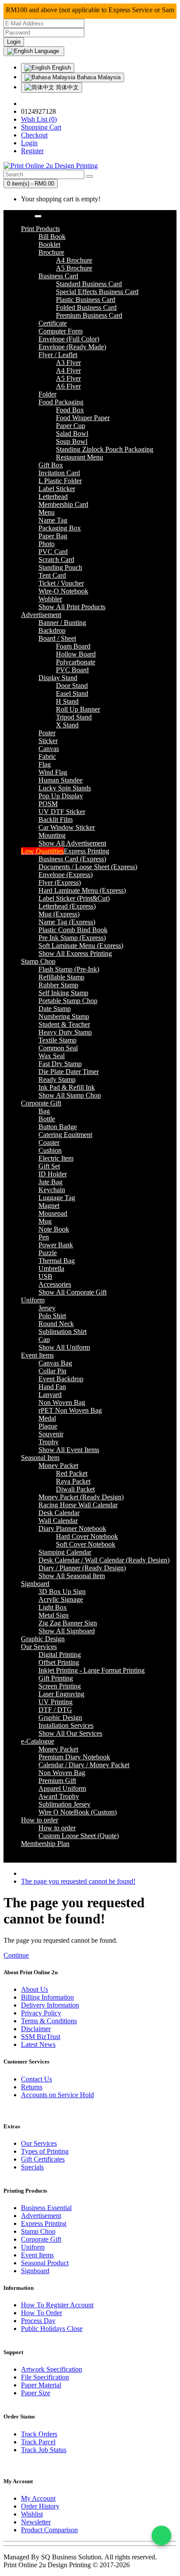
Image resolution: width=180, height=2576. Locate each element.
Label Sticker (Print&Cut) (74, 898)
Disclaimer (36, 2029)
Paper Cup (71, 426)
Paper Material (41, 2385)
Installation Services (66, 1725)
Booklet (49, 244)
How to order (57, 1828)
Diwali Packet (75, 1489)
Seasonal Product (45, 2263)
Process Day (38, 2321)
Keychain (52, 1190)
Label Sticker (57, 489)
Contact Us (36, 2079)
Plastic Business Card (86, 300)
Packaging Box (60, 528)
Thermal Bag (57, 1261)
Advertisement (41, 2216)
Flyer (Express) (60, 883)
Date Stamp (55, 1009)
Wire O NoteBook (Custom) (78, 1812)
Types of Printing (45, 2151)
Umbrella (51, 1269)
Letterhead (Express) (67, 906)
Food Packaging (61, 402)
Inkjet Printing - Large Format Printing (92, 1670)
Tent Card (52, 575)
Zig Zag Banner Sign (68, 1623)
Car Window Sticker (67, 827)
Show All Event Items (69, 1450)
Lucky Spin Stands (65, 788)
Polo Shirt (52, 1316)
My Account (38, 2498)
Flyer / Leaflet (58, 355)
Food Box (70, 410)
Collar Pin (52, 1371)
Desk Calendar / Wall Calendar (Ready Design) (104, 1560)
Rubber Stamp (58, 985)
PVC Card (53, 552)
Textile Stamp (57, 1040)
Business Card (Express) (72, 859)
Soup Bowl (72, 441)
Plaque (48, 1426)
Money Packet (58, 1465)
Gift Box (51, 465)
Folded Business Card (86, 307)
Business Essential (46, 2208)
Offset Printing (59, 1662)
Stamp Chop (38, 2231)
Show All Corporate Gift (73, 1292)
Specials (32, 2167)
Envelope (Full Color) (69, 339)
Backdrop (52, 630)
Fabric (47, 756)
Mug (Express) (59, 914)
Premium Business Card (89, 315)
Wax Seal (52, 1056)
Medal (47, 1418)
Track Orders (39, 2434)
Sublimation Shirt (62, 1332)
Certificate (53, 323)
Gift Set (49, 1166)
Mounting (52, 835)
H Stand (67, 701)
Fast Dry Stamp (60, 1064)
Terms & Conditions (49, 2021)
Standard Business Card (89, 284)
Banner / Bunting (62, 623)
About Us (35, 1989)
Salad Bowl (72, 433)
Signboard (35, 2271)
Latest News (38, 2044)
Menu (47, 512)
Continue (16, 1955)
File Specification (45, 2377)
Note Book (54, 1229)
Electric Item (56, 1158)
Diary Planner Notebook (72, 1528)
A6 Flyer (68, 386)
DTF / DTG (55, 1710)
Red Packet (72, 1473)
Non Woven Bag (62, 1402)
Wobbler (50, 599)
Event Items (37, 2255)
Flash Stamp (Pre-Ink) (69, 969)
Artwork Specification (52, 2369)
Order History (40, 2506)
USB (45, 1276)
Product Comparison (49, 2530)
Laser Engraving (61, 1694)
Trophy (48, 1442)
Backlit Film (55, 819)
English (61, 68)
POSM (48, 804)
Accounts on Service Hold (57, 2095)
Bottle (47, 1119)
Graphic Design (60, 1718)
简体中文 (66, 87)
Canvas (49, 749)
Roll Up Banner (78, 709)
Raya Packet (73, 1481)
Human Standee (61, 780)
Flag (45, 764)
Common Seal (58, 1048)
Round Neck (56, 1324)
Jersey (47, 1308)
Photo (47, 544)
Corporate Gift (41, 2239)
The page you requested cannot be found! (78, 1881)
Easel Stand (72, 693)
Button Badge (58, 1127)
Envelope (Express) (66, 875)
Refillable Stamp (61, 977)
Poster (47, 733)
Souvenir (51, 1434)
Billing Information (47, 1997)
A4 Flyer (68, 370)
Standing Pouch (60, 567)
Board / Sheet (57, 638)
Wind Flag (53, 772)
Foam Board (73, 646)
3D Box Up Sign (62, 1592)
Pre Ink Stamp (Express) (72, 938)
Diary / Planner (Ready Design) (82, 1568)
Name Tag (53, 520)
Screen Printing (60, 1686)
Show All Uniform (64, 1347)
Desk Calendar (59, 1513)
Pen (44, 1237)
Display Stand (58, 678)
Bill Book (52, 237)
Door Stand (72, 686)
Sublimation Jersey (64, 1804)
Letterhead (53, 497)
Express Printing (44, 2223)
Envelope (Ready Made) (72, 347)
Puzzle (48, 1253)
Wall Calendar (58, 1521)
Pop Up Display (61, 796)
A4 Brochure (74, 260)
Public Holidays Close (52, 2329)
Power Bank (56, 1245)
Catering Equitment (65, 1135)
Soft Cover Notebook (86, 1544)
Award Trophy (59, 1796)
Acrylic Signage (61, 1599)
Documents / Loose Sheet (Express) (88, 867)
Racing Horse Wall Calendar (78, 1505)
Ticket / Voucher (61, 583)
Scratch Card (56, 560)
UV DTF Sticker (62, 812)
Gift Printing (56, 1678)
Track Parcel (38, 2442)
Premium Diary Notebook (74, 1757)
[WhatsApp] (161, 2536)
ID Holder (53, 1174)
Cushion (50, 1150)
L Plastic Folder (60, 481)
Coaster (49, 1142)
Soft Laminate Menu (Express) (81, 946)
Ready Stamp (57, 1079)
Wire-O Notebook (63, 591)
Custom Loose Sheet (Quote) (79, 1836)
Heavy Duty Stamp (65, 1032)
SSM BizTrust (41, 2037)
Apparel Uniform (62, 1788)
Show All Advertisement (72, 843)
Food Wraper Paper (83, 418)
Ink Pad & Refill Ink (67, 1087)
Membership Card (63, 504)
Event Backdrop (61, 1379)
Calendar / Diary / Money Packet (84, 1765)
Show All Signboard (67, 1631)
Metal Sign (54, 1615)
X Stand (67, 725)
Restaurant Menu (80, 457)
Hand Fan (52, 1387)
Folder (47, 394)
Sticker (48, 741)
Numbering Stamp (64, 1016)
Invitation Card (59, 473)
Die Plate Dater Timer (69, 1072)
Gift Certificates (43, 2159)
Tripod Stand (74, 717)
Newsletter (36, 2522)
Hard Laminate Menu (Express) (82, 890)
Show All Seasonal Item (72, 1576)
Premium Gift (57, 1781)
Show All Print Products (72, 607)
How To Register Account (57, 2305)
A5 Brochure (74, 268)
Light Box (53, 1607)
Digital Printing (60, 1655)
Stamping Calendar (65, 1552)
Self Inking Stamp (63, 993)
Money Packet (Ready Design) (81, 1497)
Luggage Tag (57, 1198)
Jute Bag (50, 1182)
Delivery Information (50, 2005)
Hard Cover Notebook (87, 1536)
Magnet (49, 1206)
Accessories (55, 1284)
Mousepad (53, 1213)
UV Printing (55, 1702)
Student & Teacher (64, 1024)
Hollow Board (76, 654)
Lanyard (50, 1395)
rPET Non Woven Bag (70, 1410)
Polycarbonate (76, 662)
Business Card (58, 276)
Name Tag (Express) (67, 922)
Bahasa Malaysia (98, 77)
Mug (45, 1221)
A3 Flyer (68, 363)
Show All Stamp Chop (70, 1095)
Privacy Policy (41, 2013)
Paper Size (36, 2393)
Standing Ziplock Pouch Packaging (105, 449)
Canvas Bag (55, 1363)
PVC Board (72, 670)
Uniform (33, 2247)
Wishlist (32, 2514)
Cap (44, 1339)
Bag (44, 1111)
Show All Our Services (70, 1733)
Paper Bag (53, 536)
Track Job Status (44, 2450)
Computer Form (61, 331)
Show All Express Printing (75, 953)
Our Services (39, 2143)
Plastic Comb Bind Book (73, 930)
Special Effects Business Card (97, 292)
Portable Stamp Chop (68, 1001)
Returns (32, 2087)
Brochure (51, 252)
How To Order (42, 2313)
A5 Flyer (68, 378)
